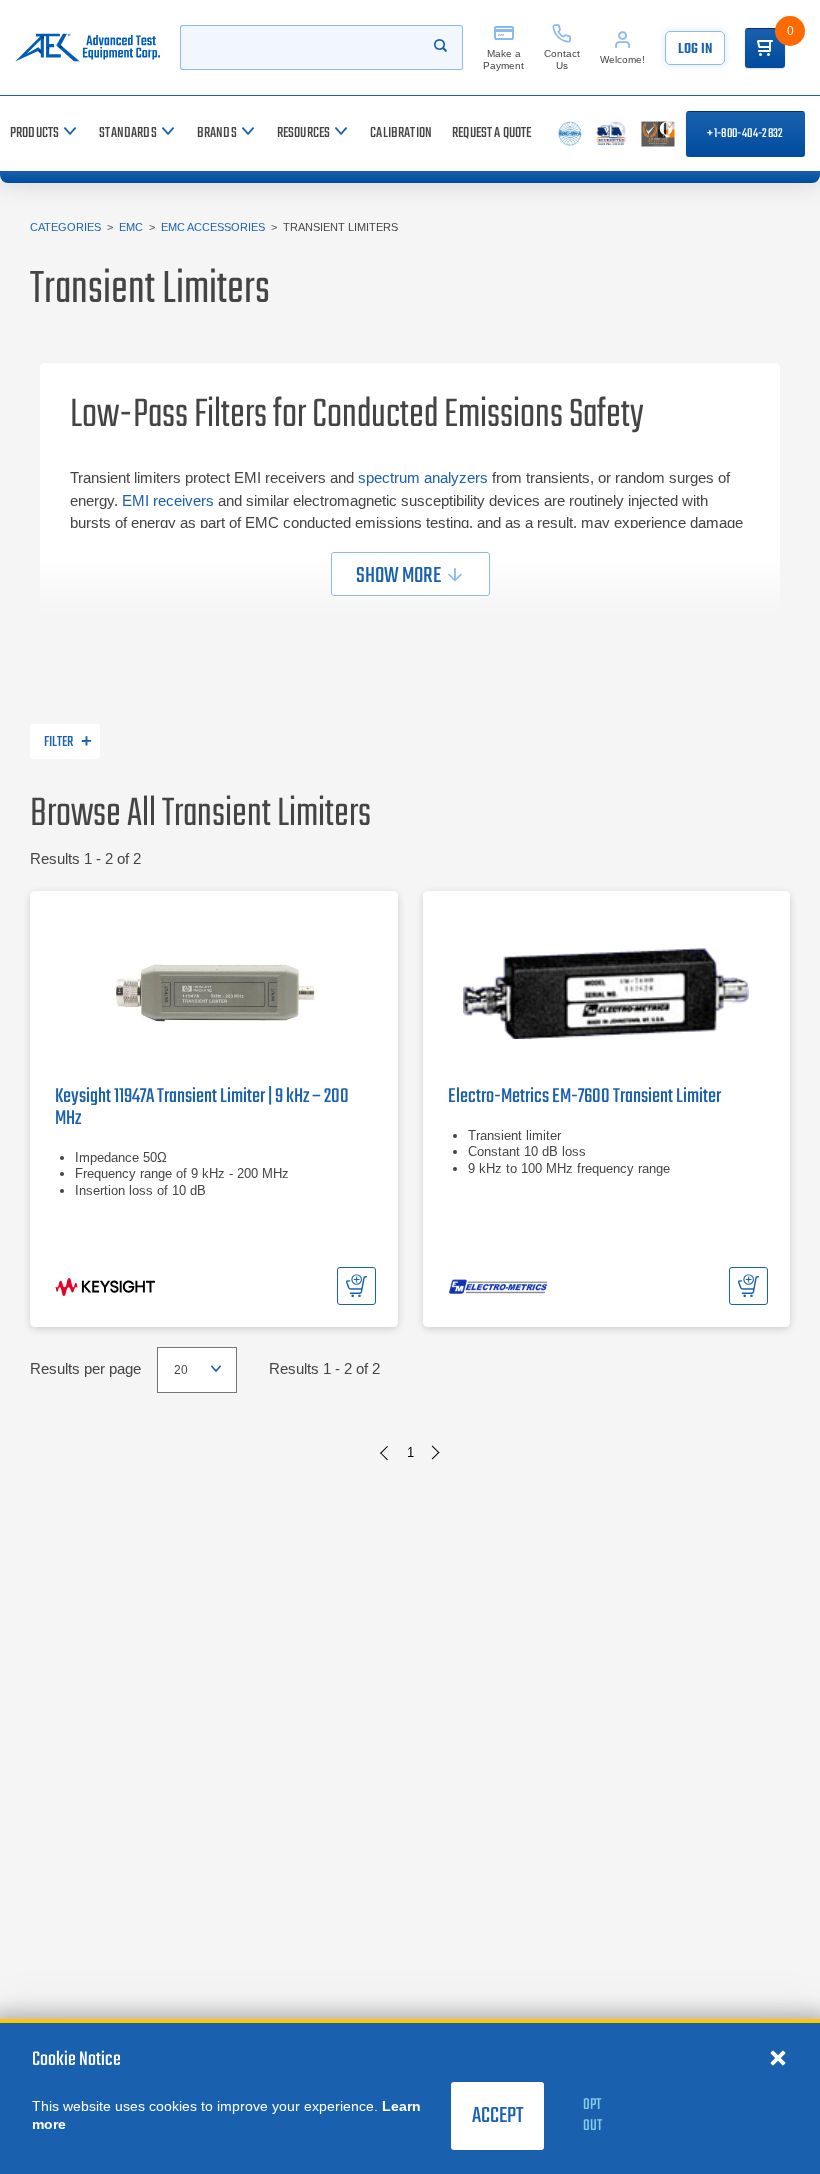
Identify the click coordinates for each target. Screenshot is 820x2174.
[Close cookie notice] (778, 2057)
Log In (695, 49)
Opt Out (592, 2115)
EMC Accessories (213, 227)
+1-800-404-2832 (745, 134)
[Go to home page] (87, 47)
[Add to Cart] (356, 1286)
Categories (65, 227)
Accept (497, 2116)
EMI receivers (168, 500)
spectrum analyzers (423, 477)
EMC (131, 227)
